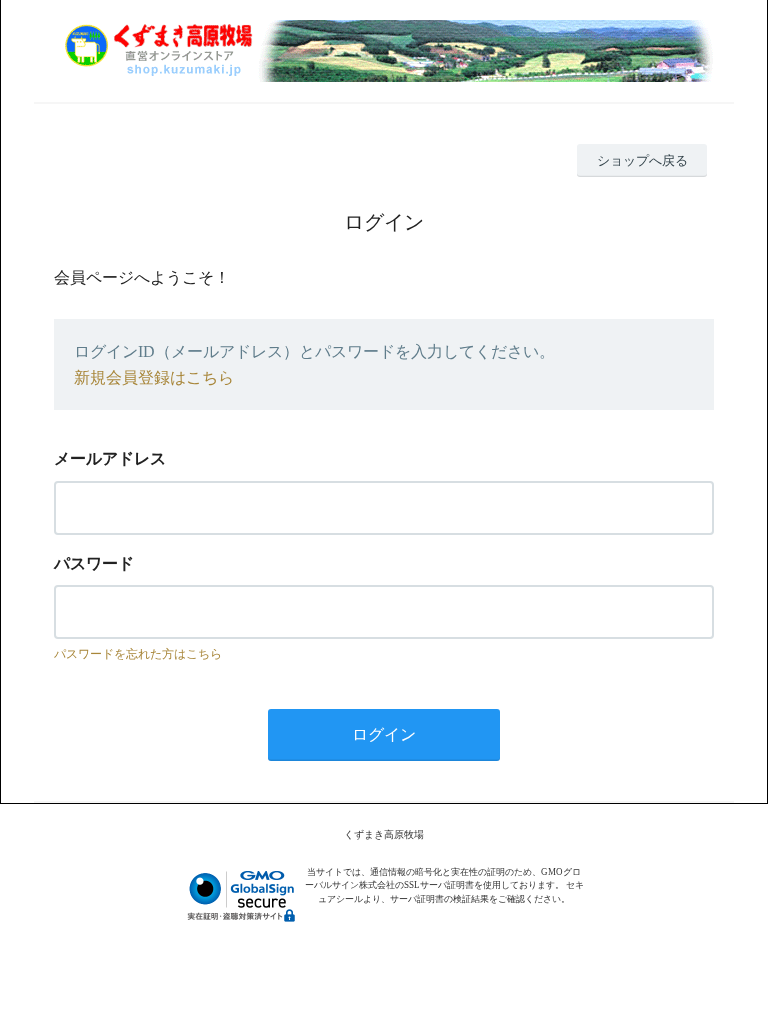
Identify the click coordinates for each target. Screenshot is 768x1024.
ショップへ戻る (642, 160)
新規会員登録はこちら (154, 377)
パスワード (94, 563)
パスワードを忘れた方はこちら (138, 654)
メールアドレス (110, 458)
